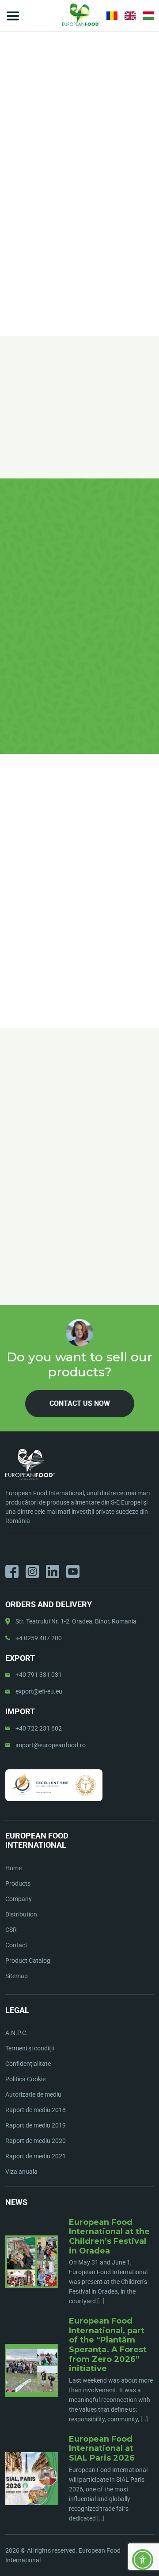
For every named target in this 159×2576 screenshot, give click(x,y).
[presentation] (11, 1128)
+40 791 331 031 (39, 1675)
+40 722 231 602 (39, 1728)
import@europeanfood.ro (51, 1745)
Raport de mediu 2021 (36, 2156)
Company (19, 1899)
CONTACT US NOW (79, 243)
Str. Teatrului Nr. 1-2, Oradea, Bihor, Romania (76, 1621)
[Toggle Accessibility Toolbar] (143, 2560)
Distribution (21, 1914)
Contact (16, 1945)
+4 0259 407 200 (39, 1638)
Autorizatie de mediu (33, 2094)
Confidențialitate (28, 2064)
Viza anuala (21, 2172)
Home (13, 157)
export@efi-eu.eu (39, 1691)
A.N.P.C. (17, 2033)
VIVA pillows (62, 157)
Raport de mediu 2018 (36, 2110)
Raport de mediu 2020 (36, 2141)
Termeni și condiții (30, 2048)
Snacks (33, 157)
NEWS (16, 2202)
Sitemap (17, 1976)
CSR (11, 1930)
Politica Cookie (25, 2079)
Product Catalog (28, 1961)
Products (18, 1883)
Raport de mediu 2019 (36, 2125)
